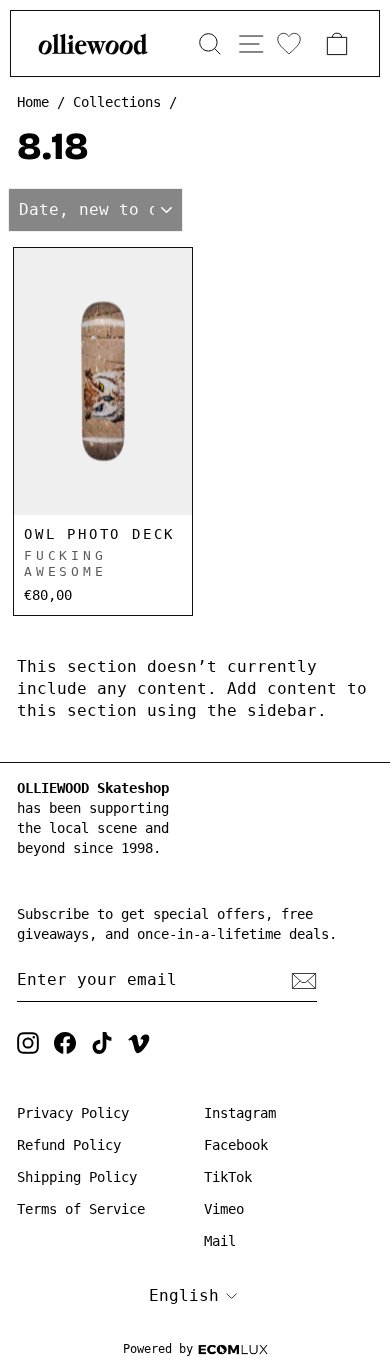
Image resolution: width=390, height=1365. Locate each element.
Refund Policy (69, 1145)
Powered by (158, 1349)
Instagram (240, 1113)
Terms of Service (81, 1209)
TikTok (228, 1177)
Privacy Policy (73, 1113)
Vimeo (224, 1209)
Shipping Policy (77, 1177)
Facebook (236, 1145)
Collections (117, 102)
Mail (220, 1241)
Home (33, 102)
